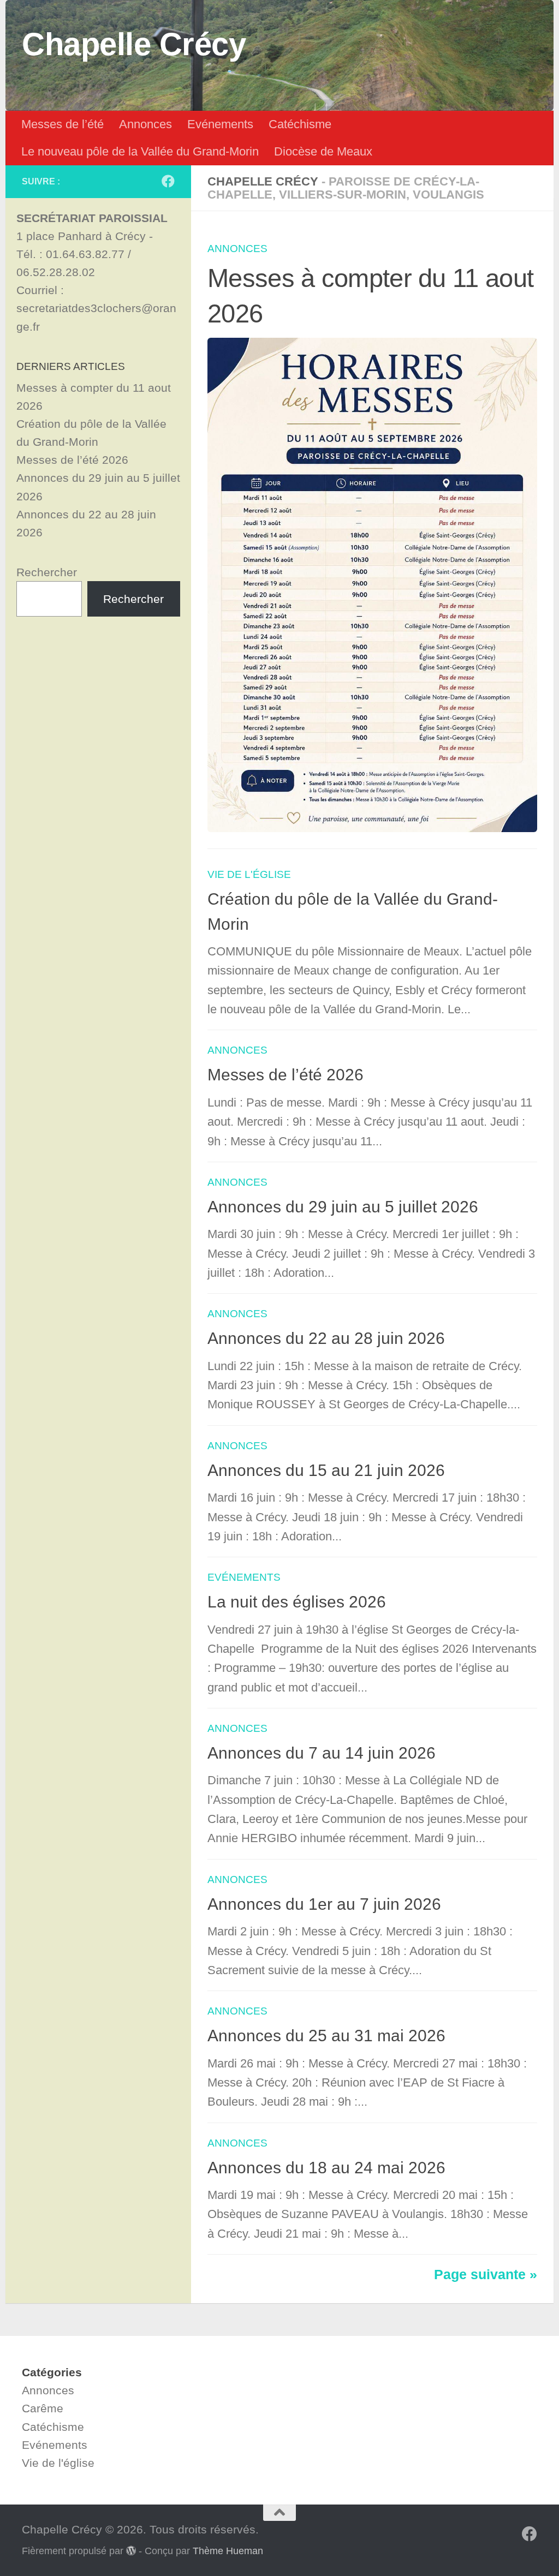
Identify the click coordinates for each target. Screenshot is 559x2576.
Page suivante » (486, 2275)
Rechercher (47, 572)
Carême (43, 2408)
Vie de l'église (249, 874)
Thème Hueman (228, 2551)
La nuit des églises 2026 (297, 1602)
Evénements (220, 124)
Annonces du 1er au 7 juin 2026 (324, 1904)
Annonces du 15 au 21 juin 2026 (326, 1470)
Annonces (145, 124)
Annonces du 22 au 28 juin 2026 (326, 1338)
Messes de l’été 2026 (286, 1075)
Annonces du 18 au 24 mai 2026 (326, 2168)
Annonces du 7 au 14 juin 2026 (322, 1753)
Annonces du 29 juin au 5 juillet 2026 (343, 1207)
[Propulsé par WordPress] (131, 2550)
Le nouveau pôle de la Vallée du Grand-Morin (140, 151)
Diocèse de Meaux (323, 151)
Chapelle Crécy (134, 44)
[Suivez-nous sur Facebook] (168, 181)
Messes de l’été (63, 124)
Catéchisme (300, 124)
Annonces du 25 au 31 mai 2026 (326, 2036)
